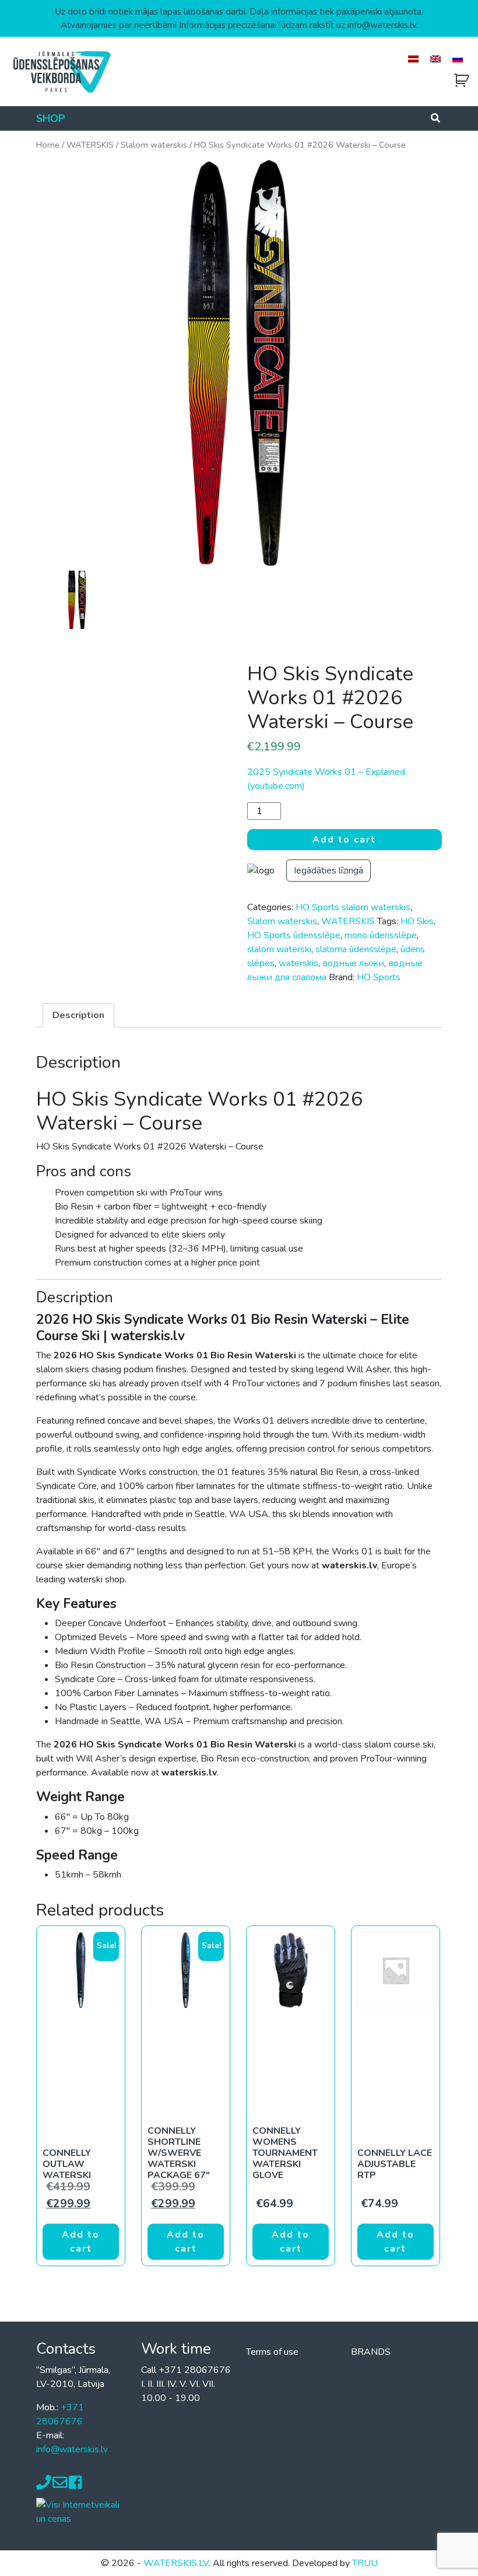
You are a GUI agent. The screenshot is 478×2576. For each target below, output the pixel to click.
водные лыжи (353, 963)
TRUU (365, 2563)
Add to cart (344, 840)
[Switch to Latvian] (413, 59)
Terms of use (272, 2352)
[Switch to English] (435, 59)
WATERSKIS (90, 145)
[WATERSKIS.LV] (61, 71)
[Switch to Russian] (458, 59)
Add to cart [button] (81, 2242)
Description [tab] (78, 1015)
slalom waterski (279, 949)
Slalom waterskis (154, 145)
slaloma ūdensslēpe (356, 949)
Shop (51, 118)
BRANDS (371, 2352)
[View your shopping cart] (462, 81)
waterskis (298, 963)
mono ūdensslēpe (381, 935)
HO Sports (379, 977)
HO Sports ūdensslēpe (294, 935)
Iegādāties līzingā (328, 871)
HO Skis (417, 921)
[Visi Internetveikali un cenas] (82, 2511)
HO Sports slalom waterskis (353, 907)
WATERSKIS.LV (176, 2563)
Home (48, 145)
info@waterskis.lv (72, 2449)
